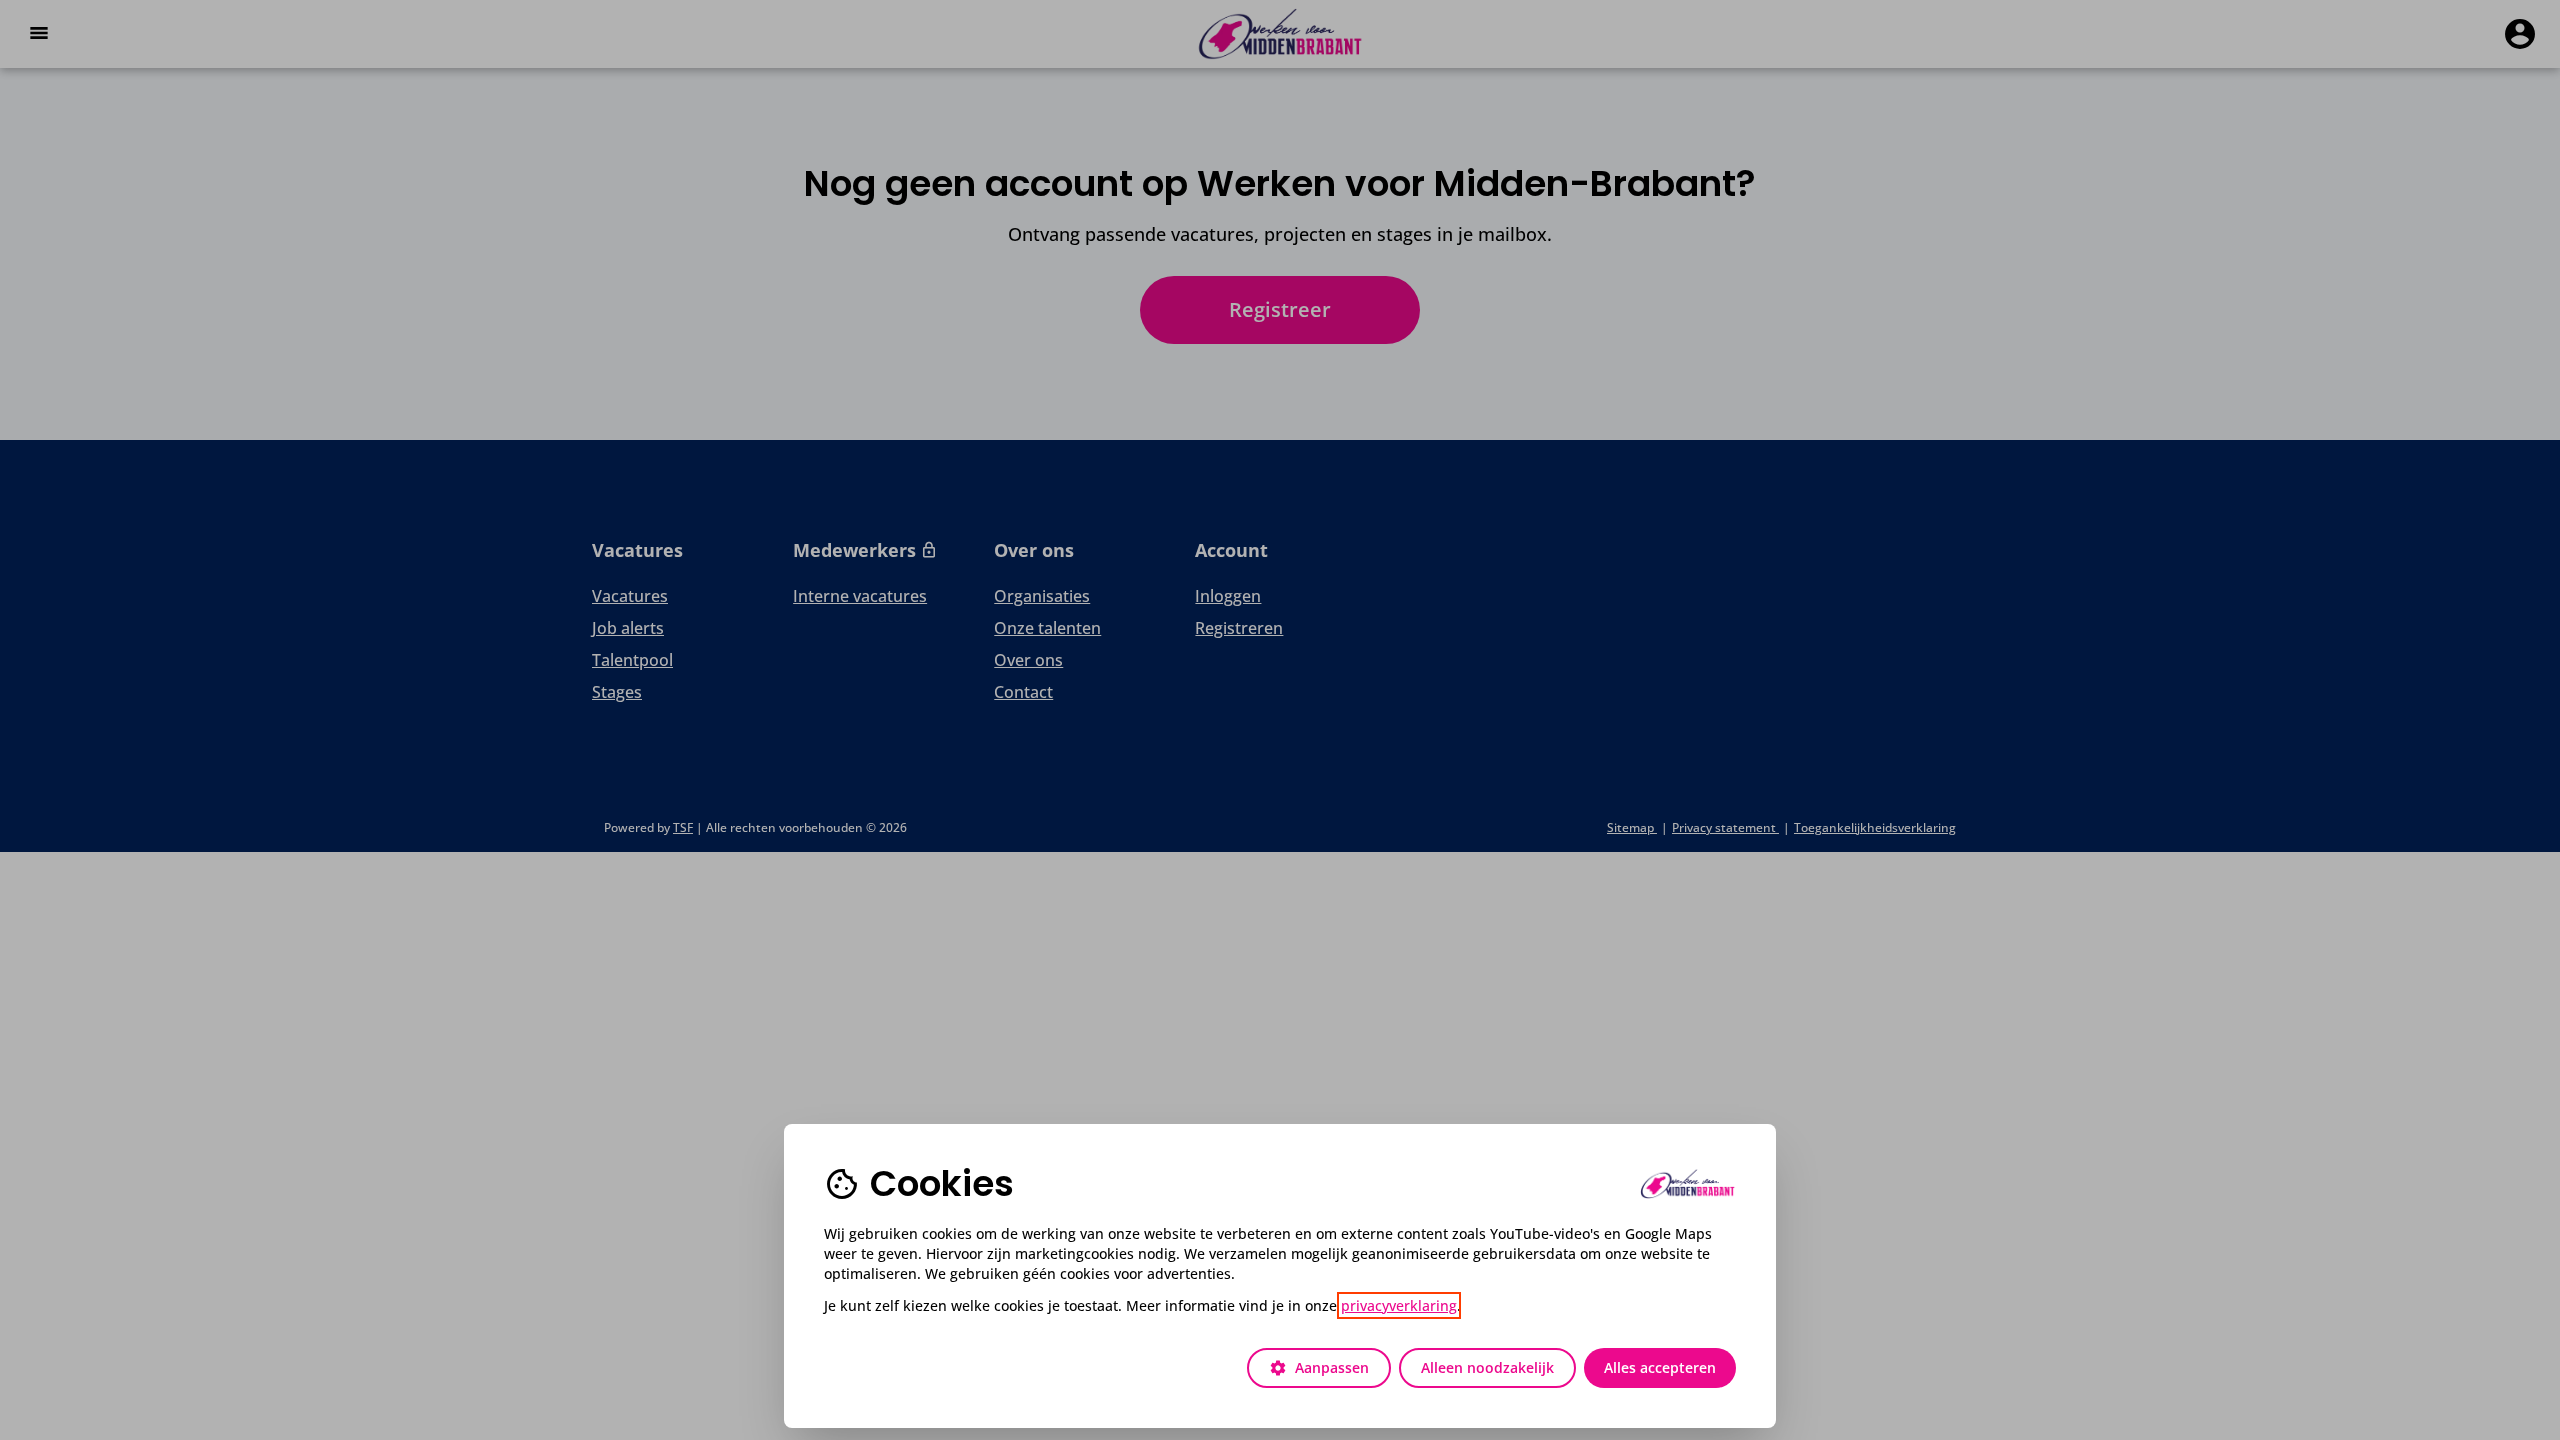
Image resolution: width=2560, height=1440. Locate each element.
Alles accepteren (1660, 1367)
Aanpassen (1319, 1367)
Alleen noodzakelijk (1487, 1367)
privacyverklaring (1399, 1305)
